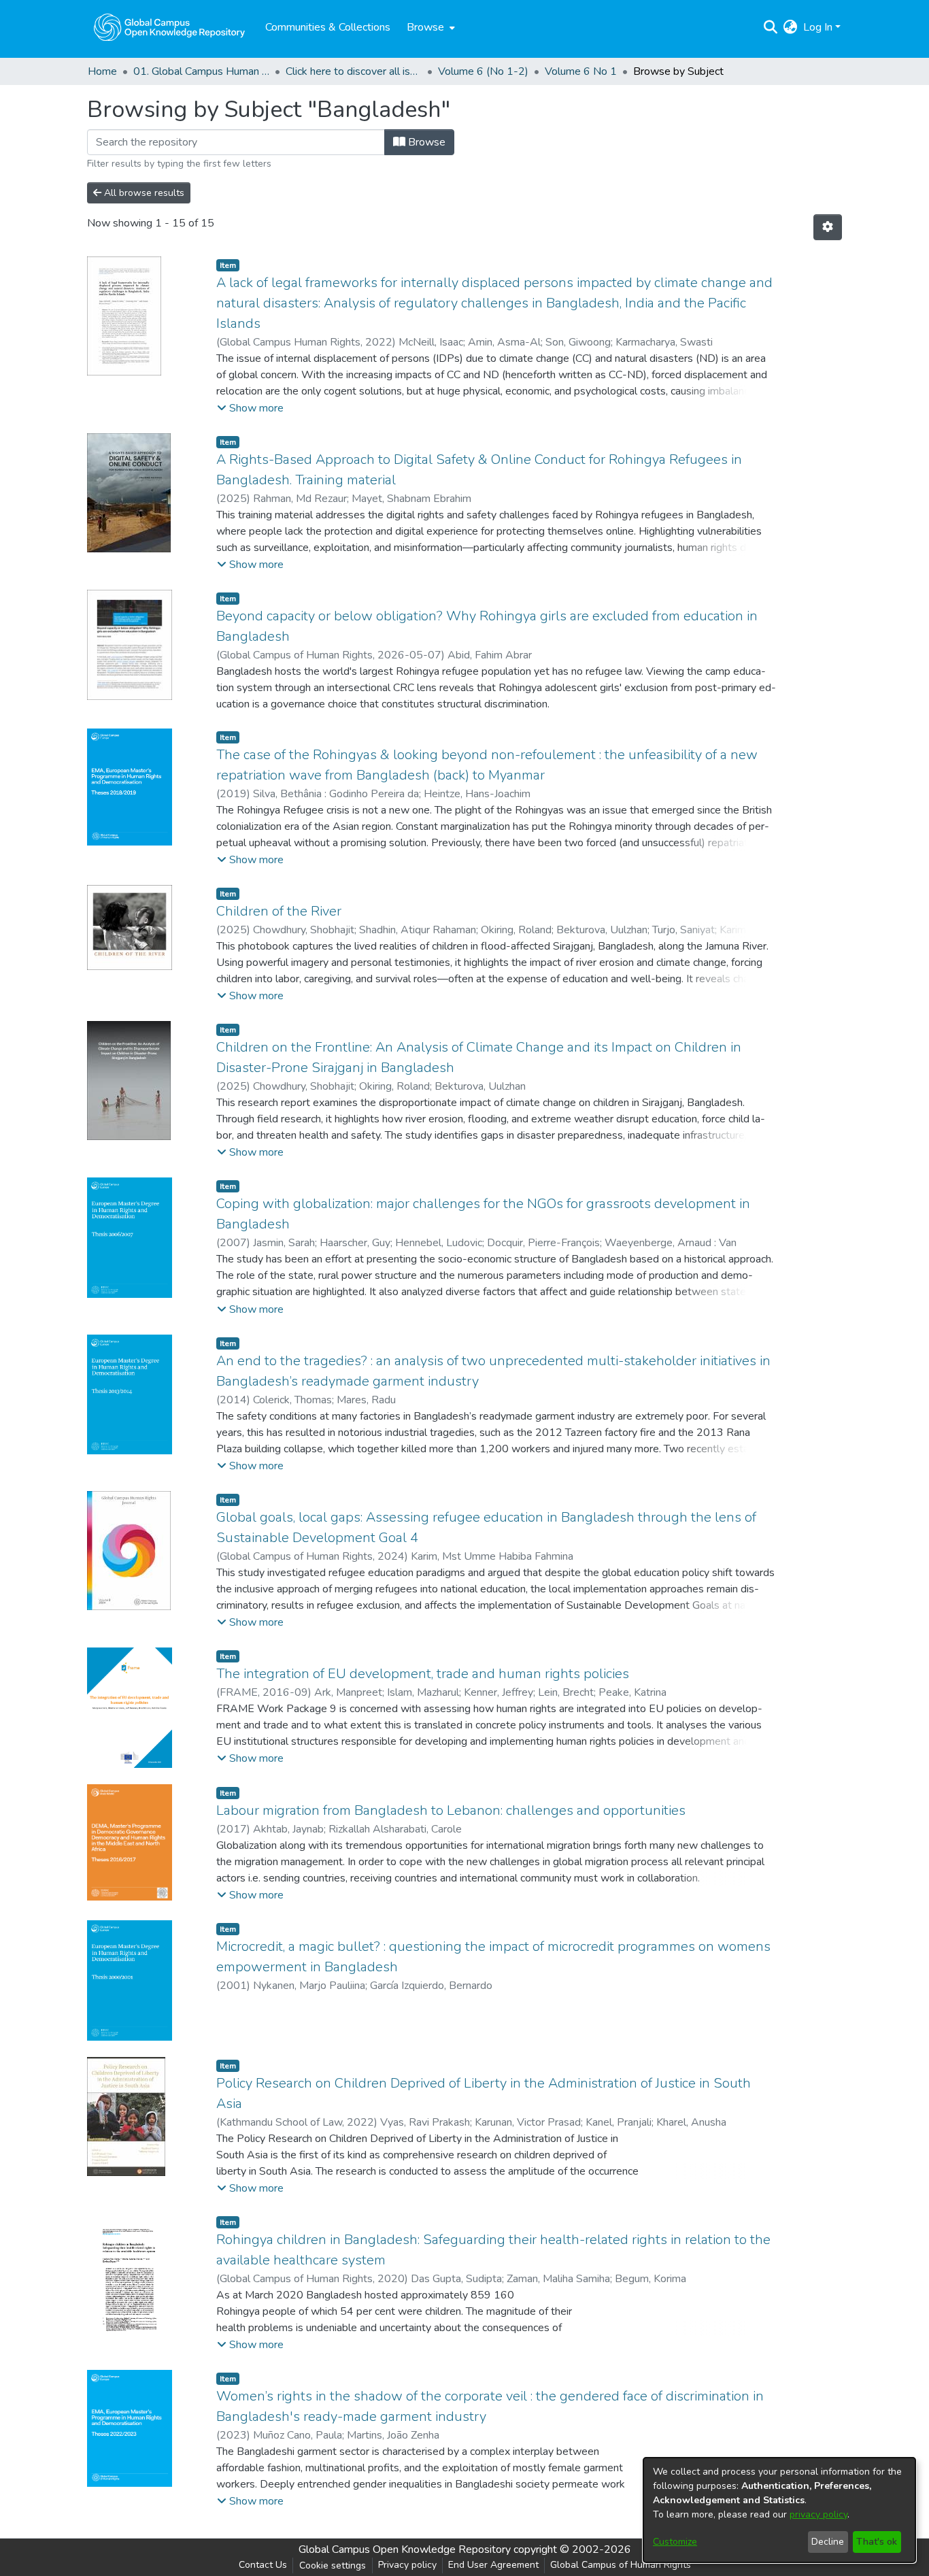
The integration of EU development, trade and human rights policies (423, 1674)
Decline (828, 2542)
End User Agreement (493, 2565)
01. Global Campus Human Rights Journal (201, 71)
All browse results (143, 193)
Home (102, 71)
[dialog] (779, 2510)
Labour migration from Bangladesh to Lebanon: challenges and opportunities (451, 1810)
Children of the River (279, 911)
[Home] (169, 27)
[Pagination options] (828, 227)
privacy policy (818, 2514)
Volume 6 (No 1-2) (483, 71)
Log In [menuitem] (818, 27)
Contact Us (263, 2565)
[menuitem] (429, 27)
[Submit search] (771, 27)
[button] (250, 408)
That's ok (877, 2542)
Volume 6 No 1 (581, 71)
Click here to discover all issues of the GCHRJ (354, 71)
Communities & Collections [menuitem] (328, 27)
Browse (425, 142)
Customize (675, 2542)
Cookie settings (333, 2565)
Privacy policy (407, 2565)
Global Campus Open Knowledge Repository (405, 2549)
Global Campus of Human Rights (621, 2565)
